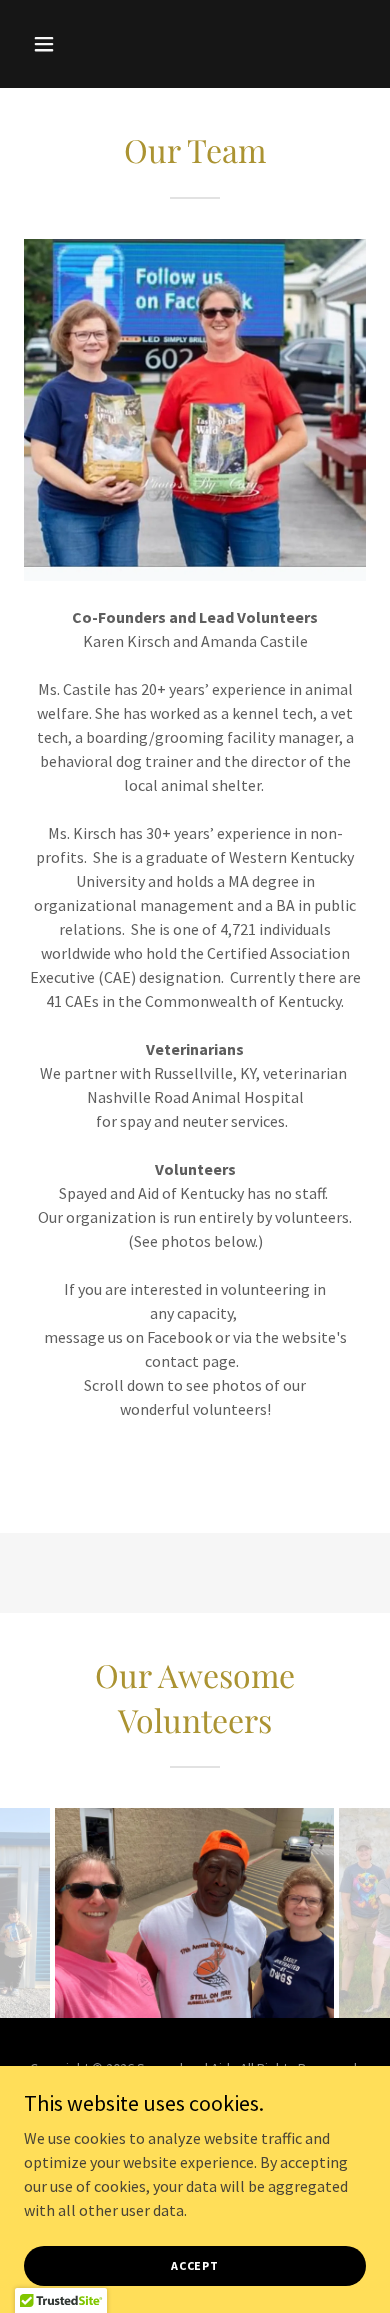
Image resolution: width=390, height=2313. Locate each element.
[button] (49, 44)
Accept (195, 2265)
